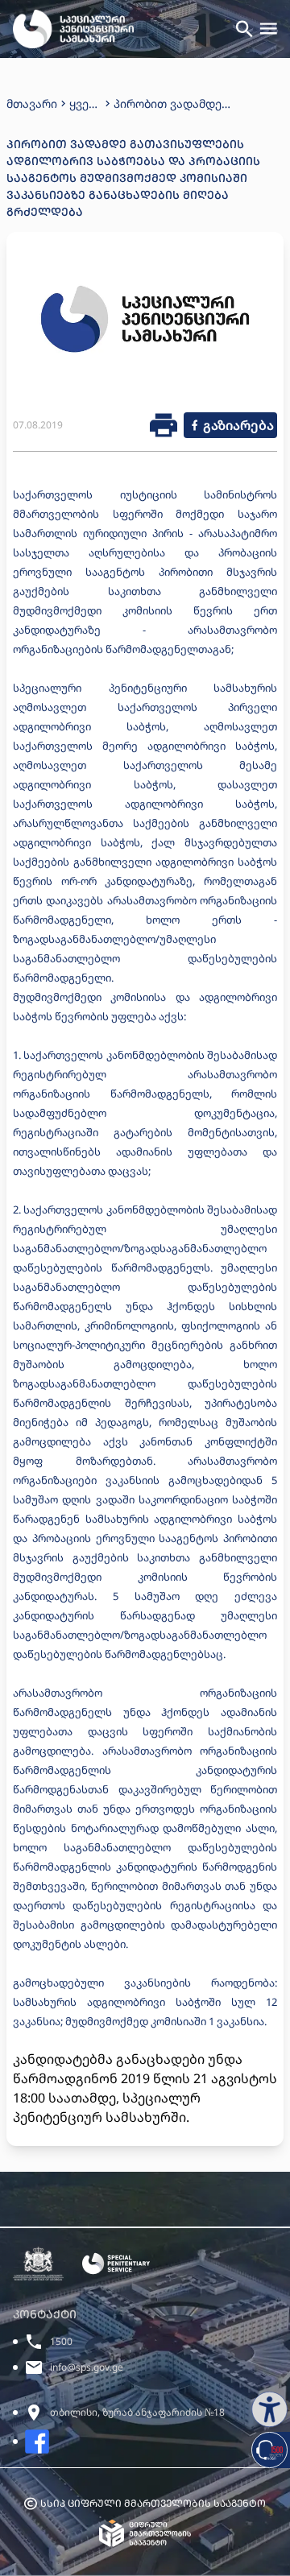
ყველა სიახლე (85, 104)
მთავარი (32, 103)
